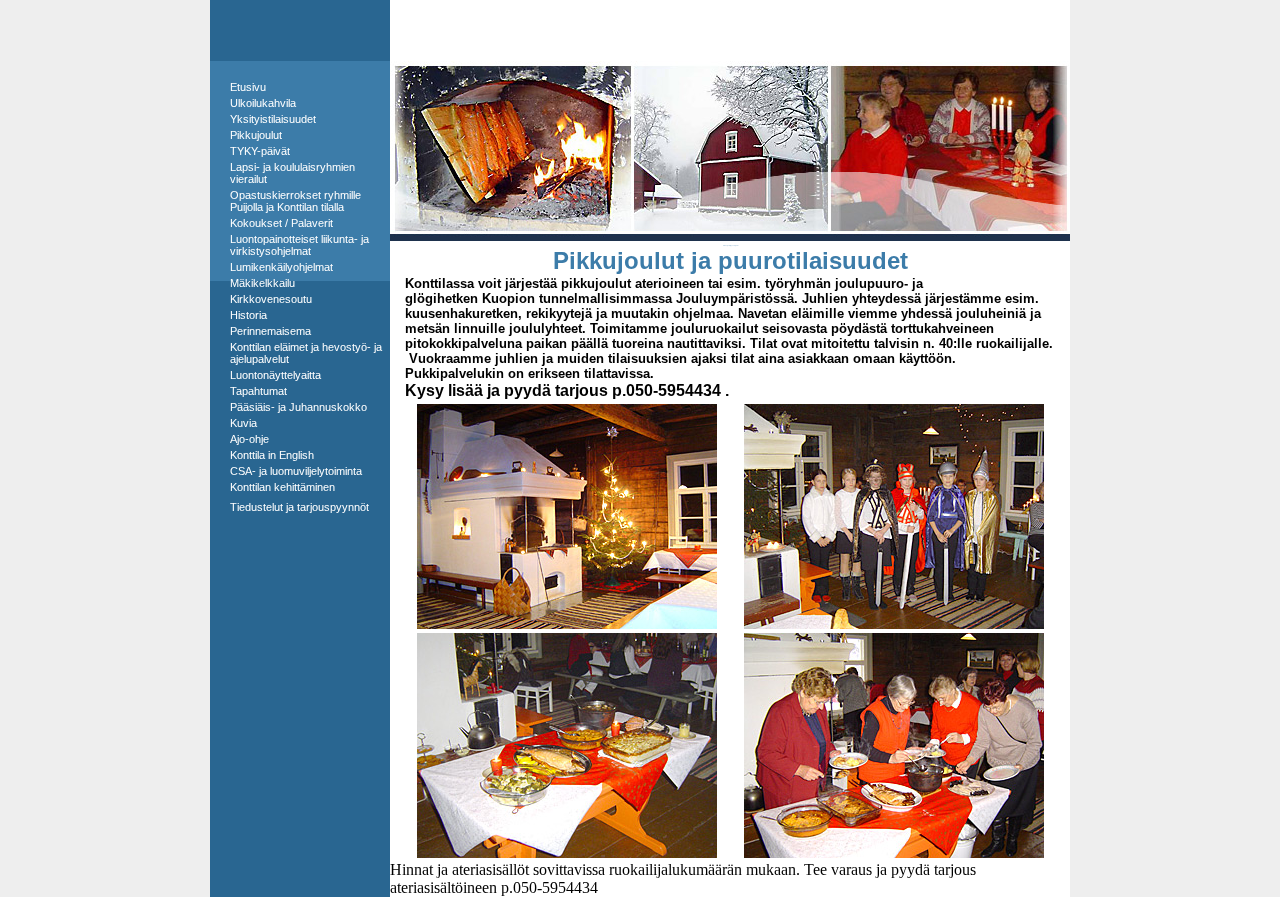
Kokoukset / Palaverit (281, 223)
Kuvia (243, 423)
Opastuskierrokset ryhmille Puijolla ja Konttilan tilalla (295, 201)
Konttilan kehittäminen (282, 487)
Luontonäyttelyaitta (275, 375)
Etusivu (248, 87)
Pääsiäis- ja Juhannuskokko (298, 407)
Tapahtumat (258, 391)
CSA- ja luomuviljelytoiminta (296, 471)
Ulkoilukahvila (263, 103)
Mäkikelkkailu (262, 283)
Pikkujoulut (256, 135)
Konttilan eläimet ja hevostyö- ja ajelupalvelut (306, 353)
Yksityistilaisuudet (273, 119)
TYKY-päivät (260, 151)
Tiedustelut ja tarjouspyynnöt (299, 507)
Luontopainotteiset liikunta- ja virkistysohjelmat (299, 245)
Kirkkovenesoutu (271, 299)
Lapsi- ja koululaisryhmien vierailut (292, 173)
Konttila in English (272, 455)
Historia (248, 315)
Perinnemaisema (270, 331)
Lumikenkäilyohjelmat (281, 267)
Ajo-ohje (249, 439)
